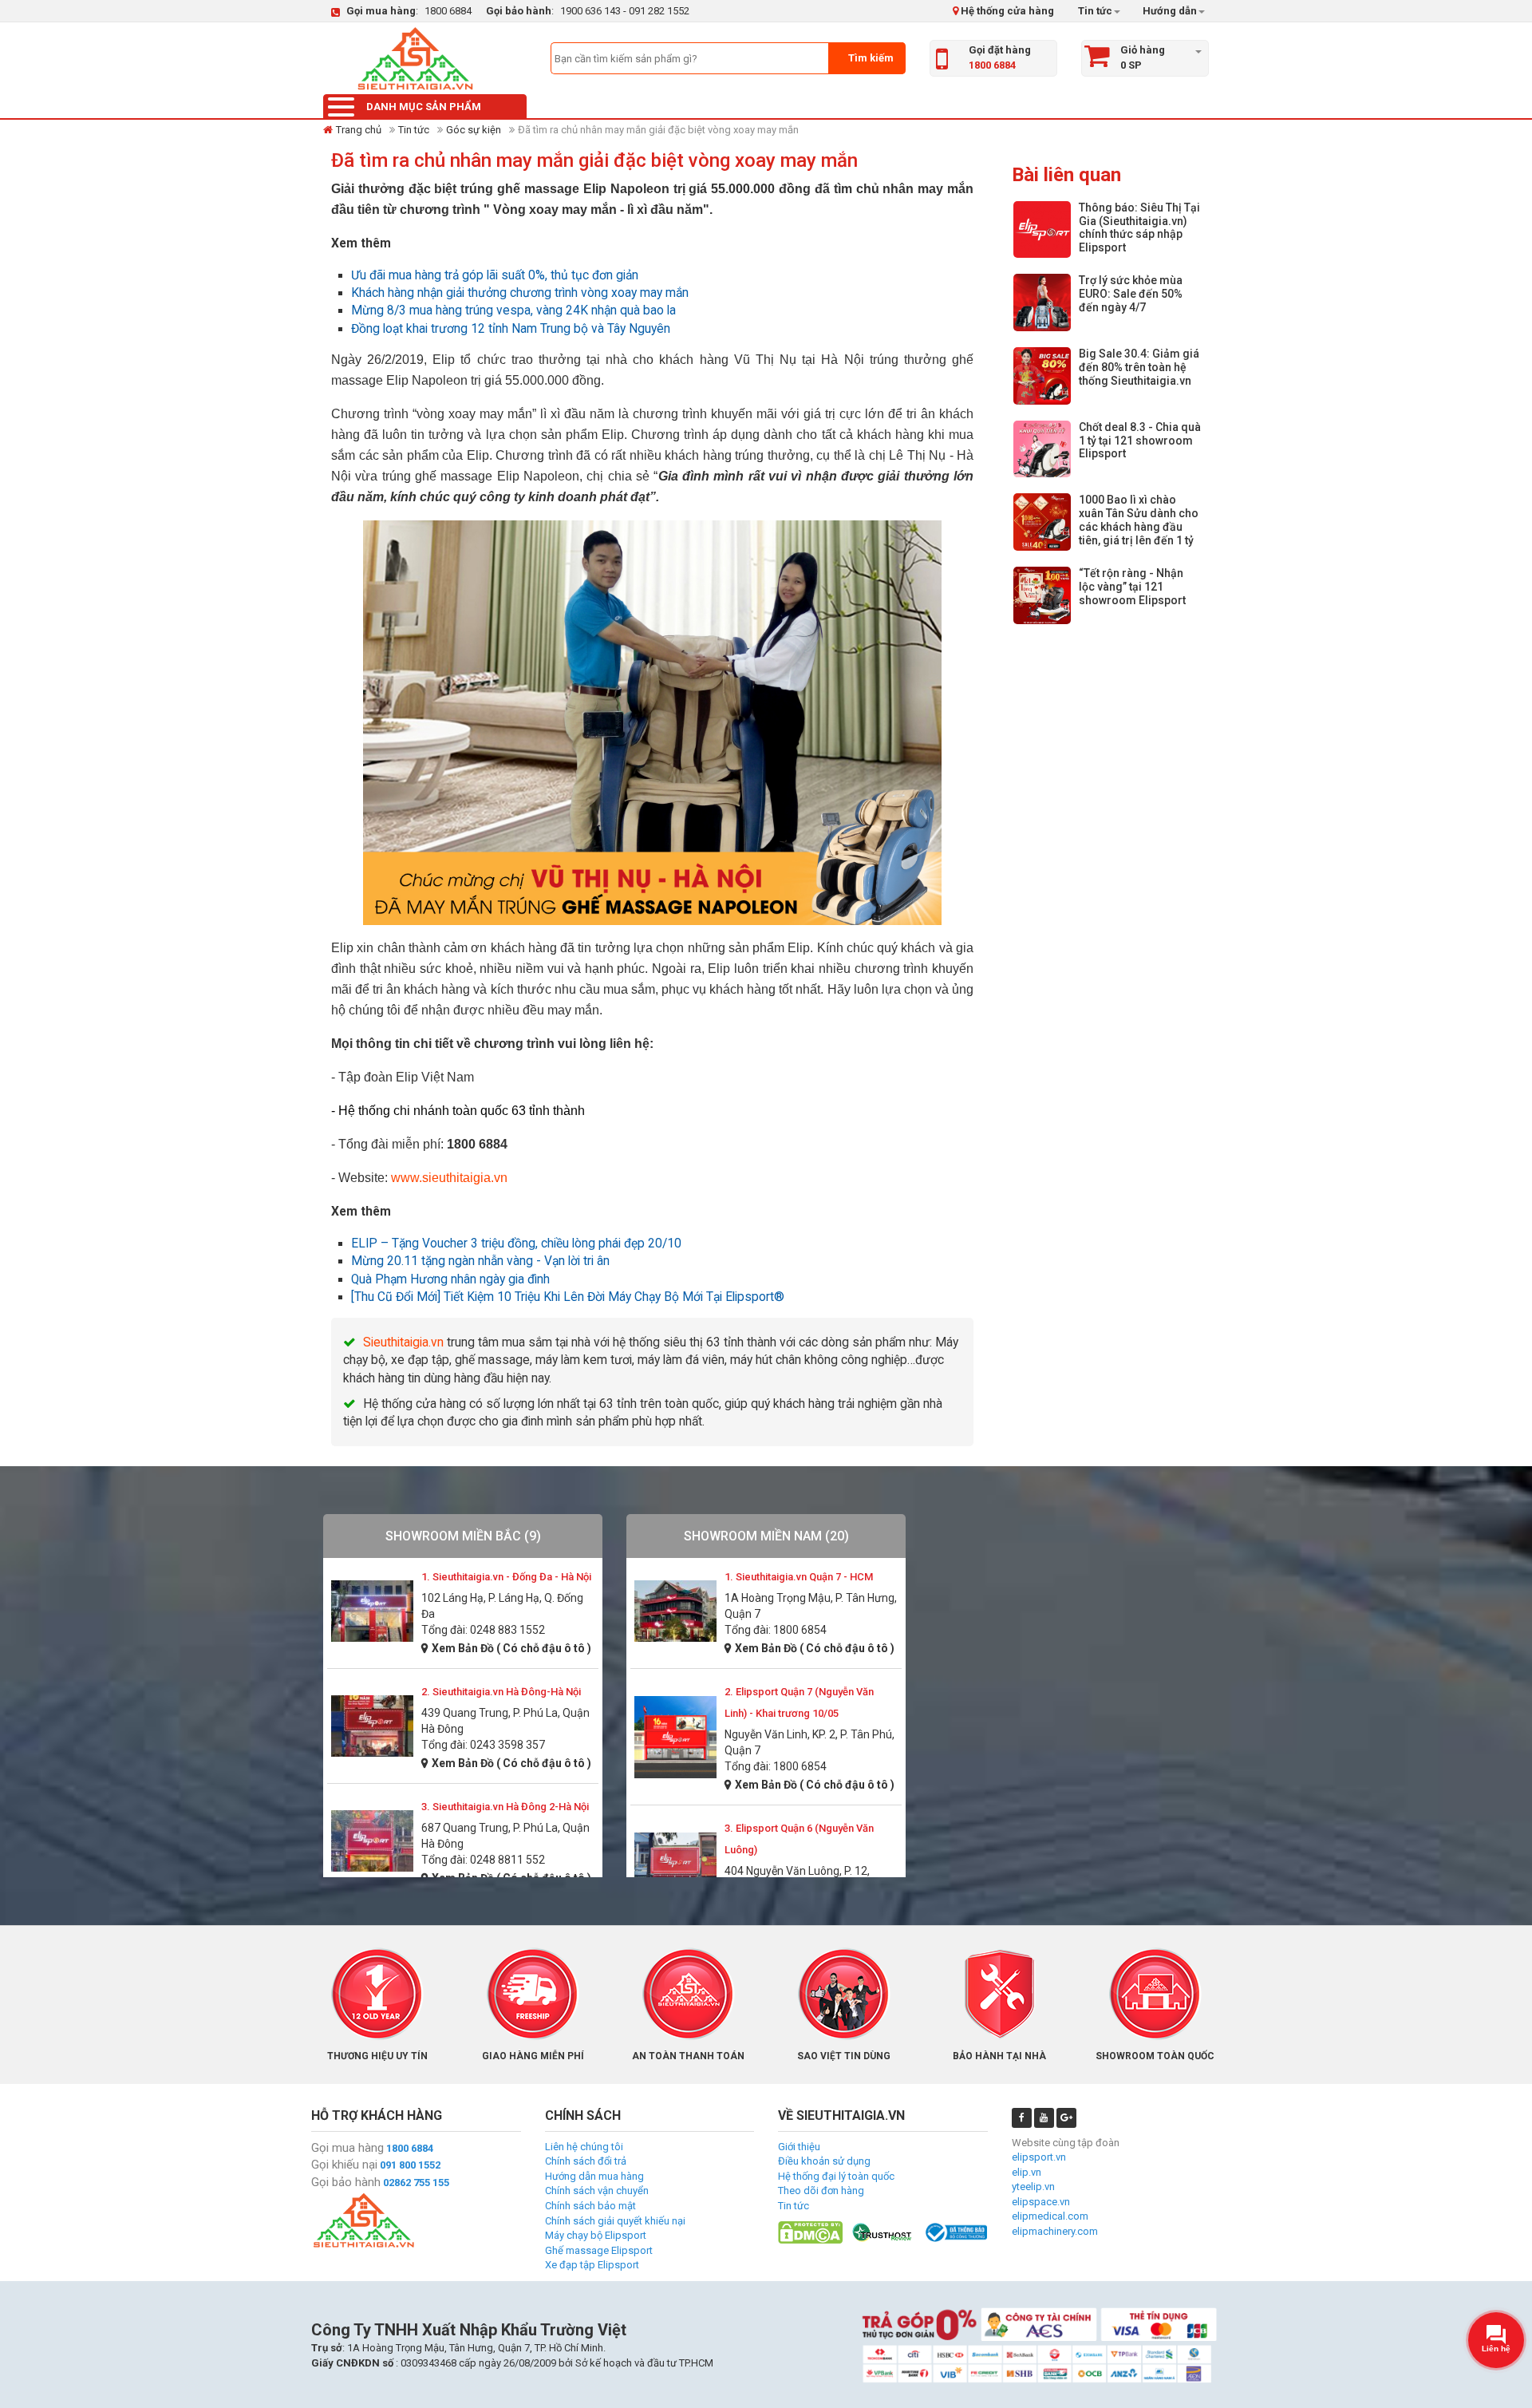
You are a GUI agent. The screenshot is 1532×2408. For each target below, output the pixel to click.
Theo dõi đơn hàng (821, 2191)
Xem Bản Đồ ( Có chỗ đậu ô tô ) (511, 1648)
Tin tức (1095, 11)
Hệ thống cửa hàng (1006, 11)
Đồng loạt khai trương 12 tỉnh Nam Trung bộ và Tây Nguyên (511, 329)
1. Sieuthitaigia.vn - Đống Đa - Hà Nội (506, 1577)
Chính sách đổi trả (586, 2161)
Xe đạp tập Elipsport (592, 2265)
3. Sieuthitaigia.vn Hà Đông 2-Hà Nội (505, 1807)
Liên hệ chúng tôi (584, 2147)
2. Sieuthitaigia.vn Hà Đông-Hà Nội (501, 1692)
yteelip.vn (1033, 2187)
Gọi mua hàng (347, 2148)
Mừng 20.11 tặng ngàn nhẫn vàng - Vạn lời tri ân (480, 1261)
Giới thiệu (799, 2147)
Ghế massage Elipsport (599, 2250)
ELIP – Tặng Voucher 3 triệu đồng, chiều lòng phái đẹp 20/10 (516, 1244)
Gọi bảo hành (346, 2182)
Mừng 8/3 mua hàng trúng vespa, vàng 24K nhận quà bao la (513, 310)
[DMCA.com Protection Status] (810, 2231)
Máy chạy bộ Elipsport (596, 2235)
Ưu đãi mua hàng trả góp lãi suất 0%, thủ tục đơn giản (495, 275)
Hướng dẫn (1169, 11)
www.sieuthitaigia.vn (449, 1178)
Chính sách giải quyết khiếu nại (615, 2221)
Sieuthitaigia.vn (403, 1342)
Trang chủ (359, 130)
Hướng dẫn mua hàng (594, 2176)
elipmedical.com (1050, 2216)
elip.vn (1027, 2172)
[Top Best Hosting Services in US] (883, 2231)
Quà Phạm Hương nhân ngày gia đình (450, 1279)
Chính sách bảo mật (590, 2206)
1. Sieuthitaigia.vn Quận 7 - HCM (799, 1577)
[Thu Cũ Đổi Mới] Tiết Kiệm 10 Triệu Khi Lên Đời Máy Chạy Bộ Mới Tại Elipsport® (568, 1297)
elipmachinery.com (1055, 2231)
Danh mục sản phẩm (424, 107)
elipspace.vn (1041, 2202)
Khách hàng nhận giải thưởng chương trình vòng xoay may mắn (520, 293)
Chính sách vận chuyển (597, 2191)
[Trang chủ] (415, 58)
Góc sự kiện (474, 130)
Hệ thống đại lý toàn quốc (836, 2176)
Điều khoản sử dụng (824, 2161)
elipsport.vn (1039, 2157)
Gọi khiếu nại (344, 2165)
